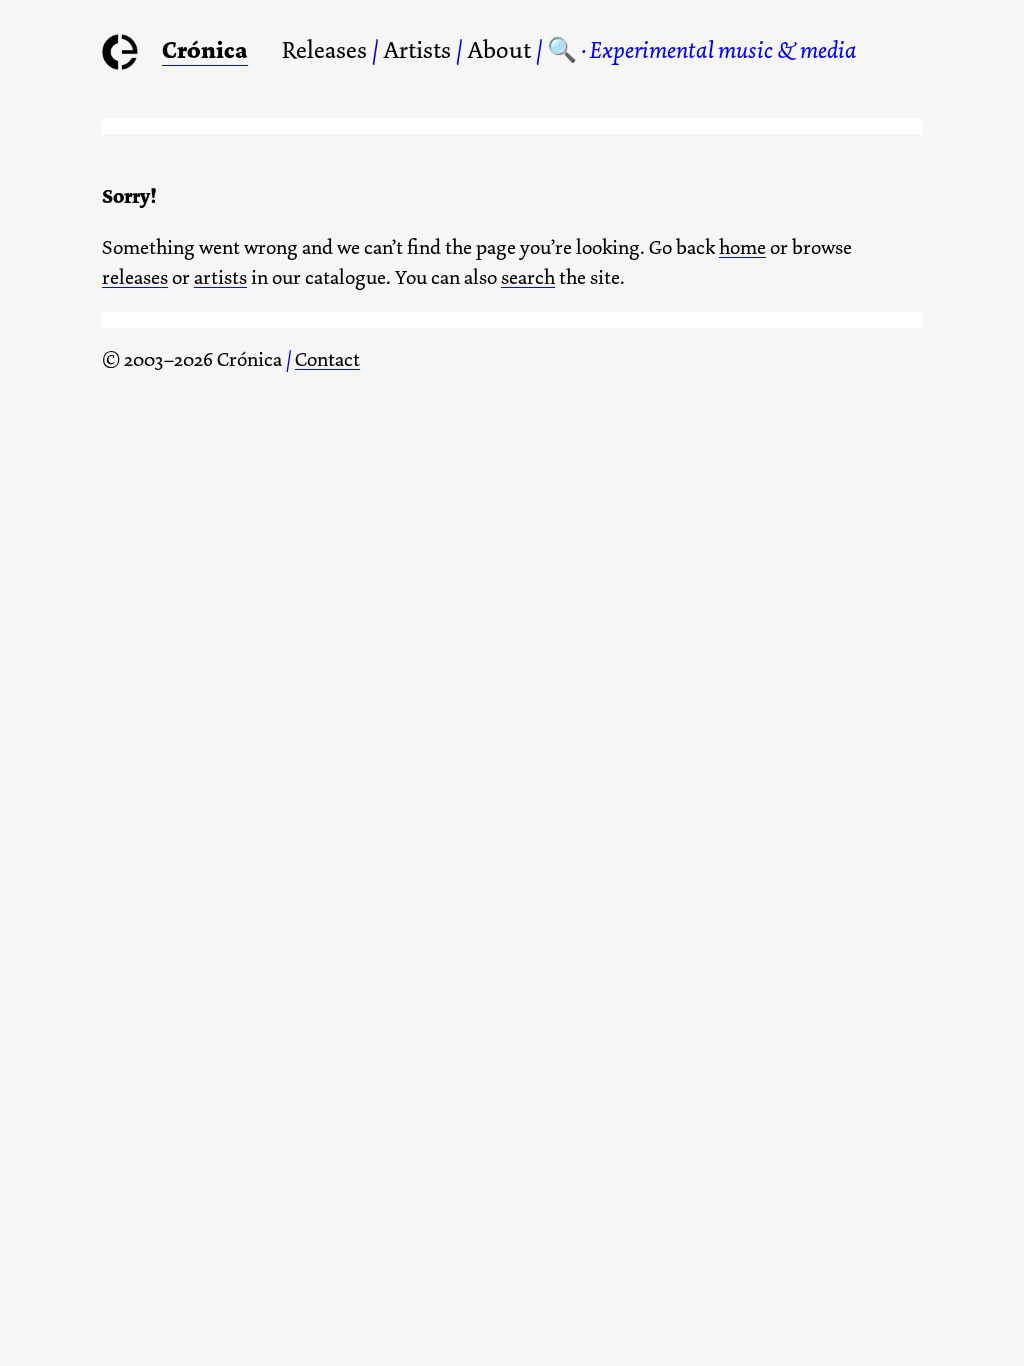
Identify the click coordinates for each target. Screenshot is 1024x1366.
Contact (327, 359)
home (742, 247)
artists (220, 277)
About (499, 50)
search (528, 277)
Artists (417, 50)
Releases (324, 50)
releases (135, 277)
